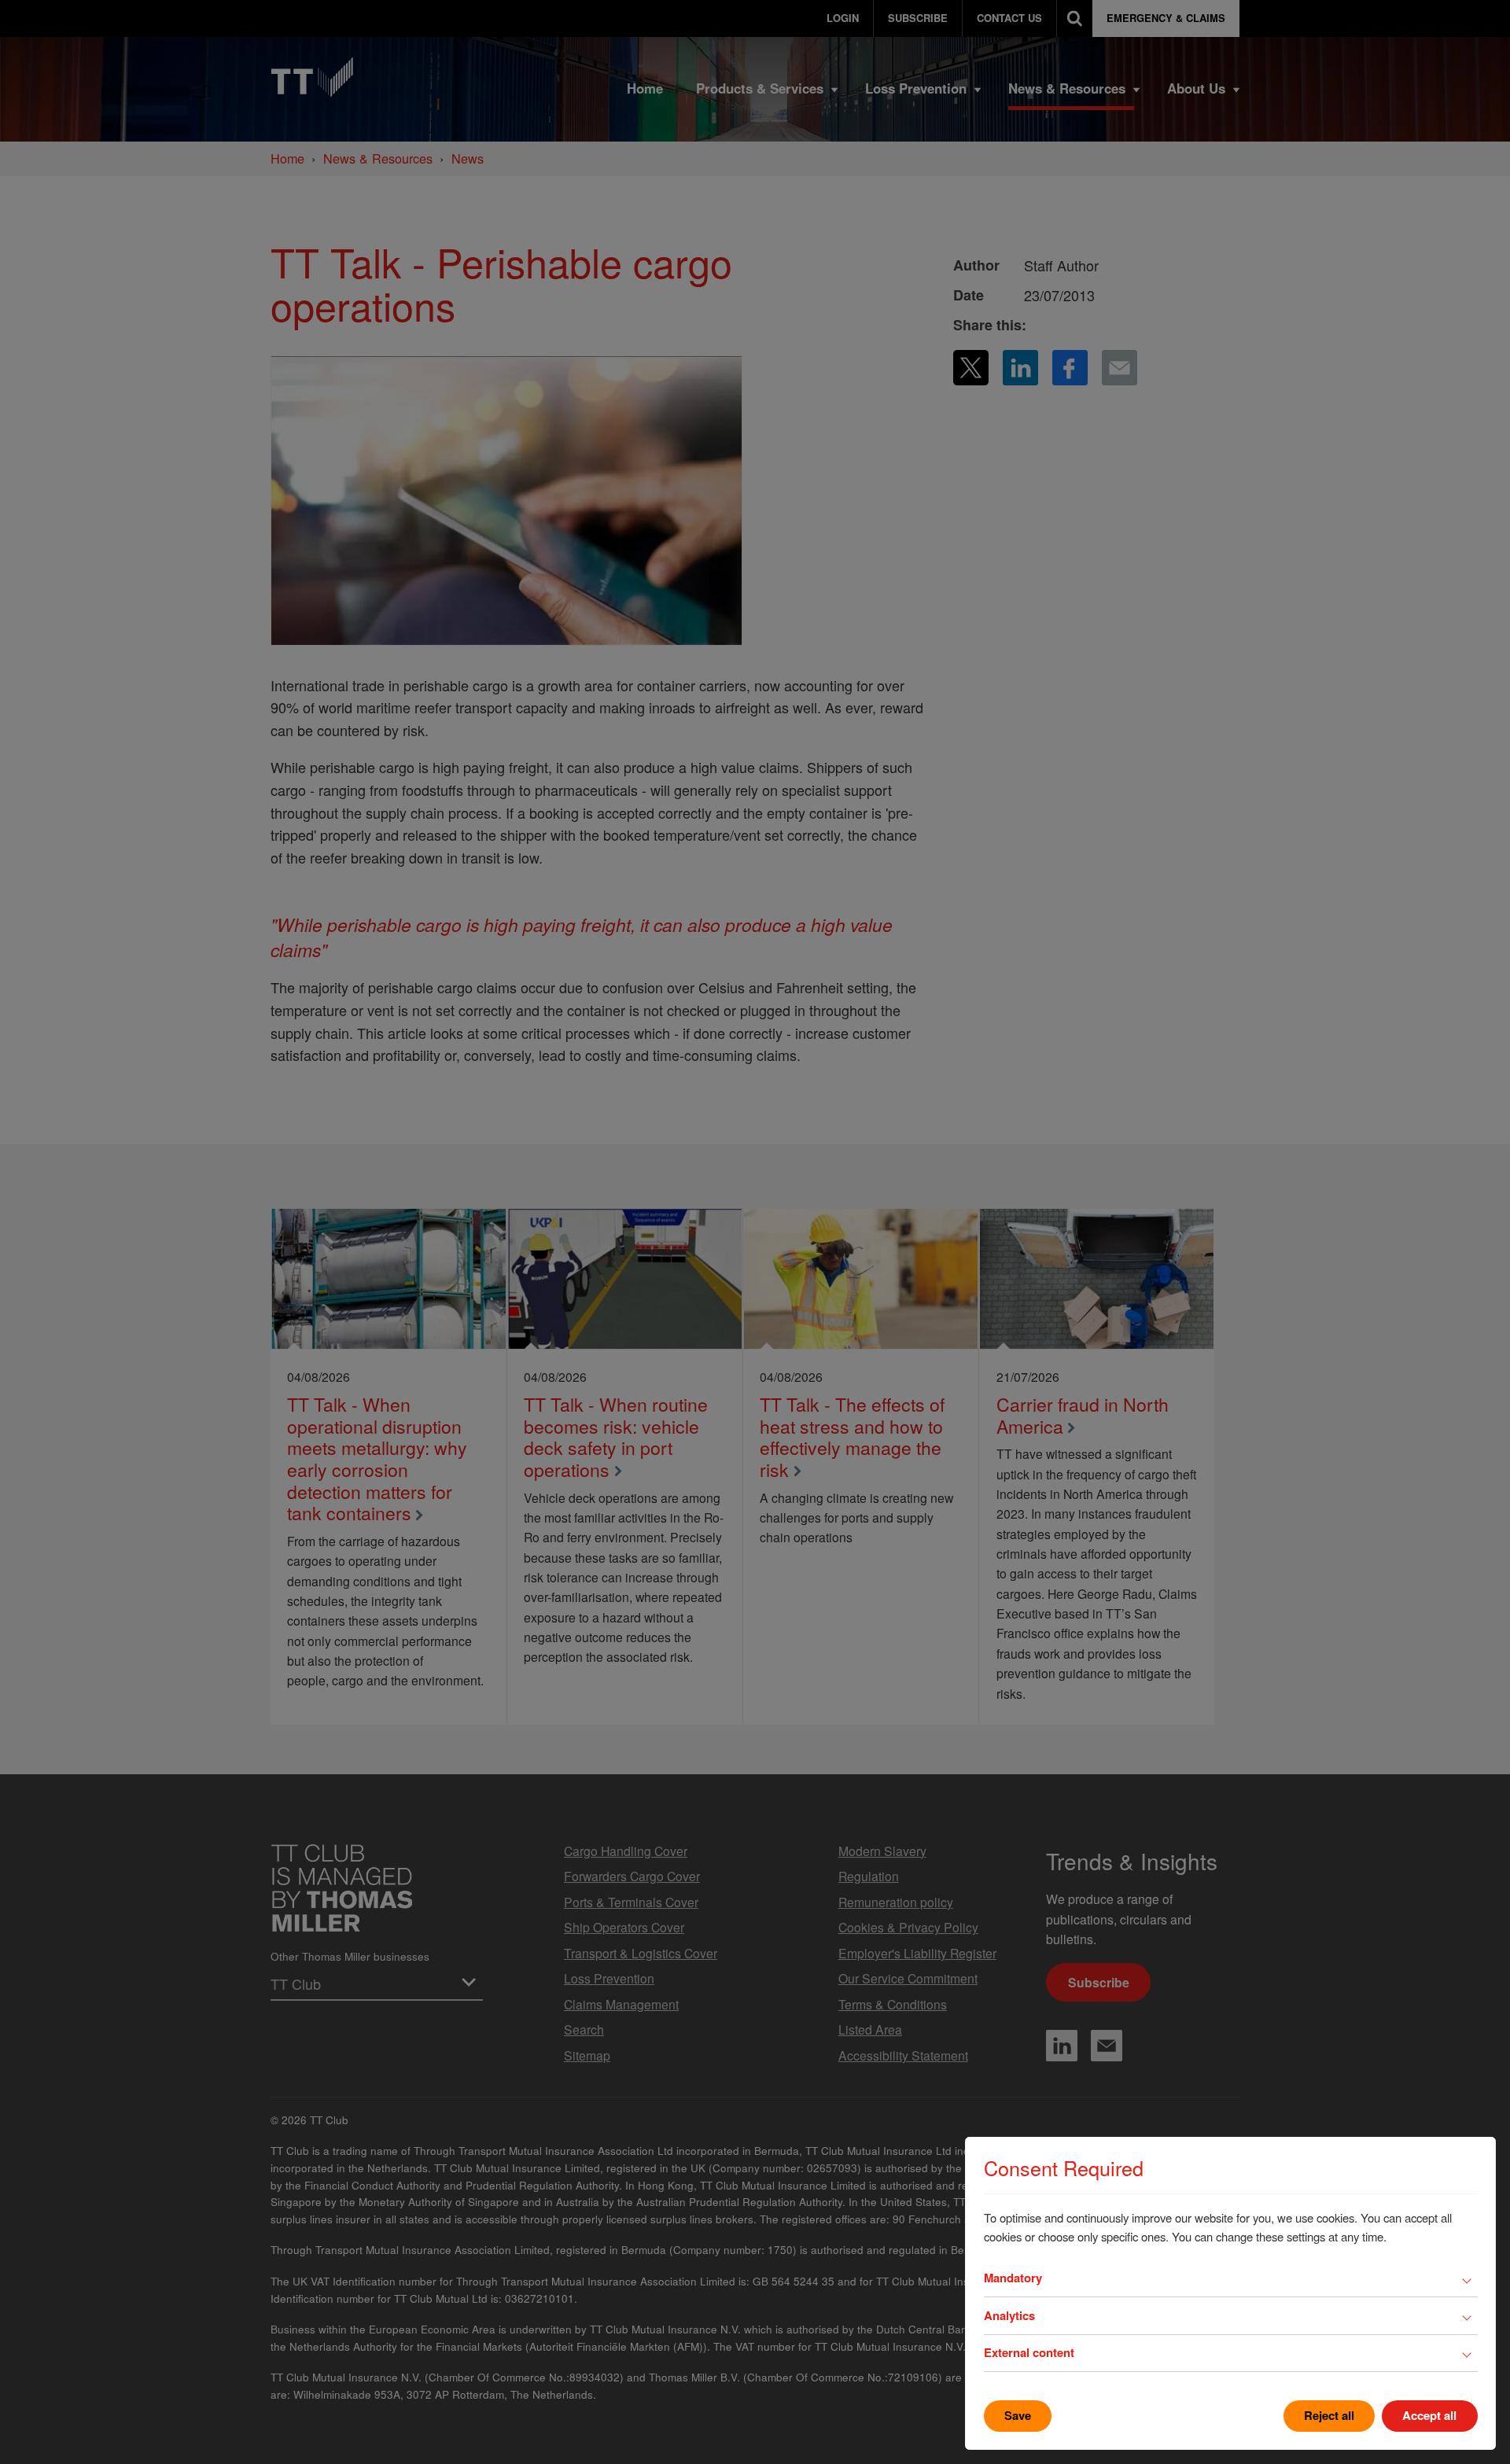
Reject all (1329, 2415)
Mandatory (1013, 2278)
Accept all (1429, 2415)
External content (1029, 2352)
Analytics (1009, 2315)
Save (1018, 2415)
